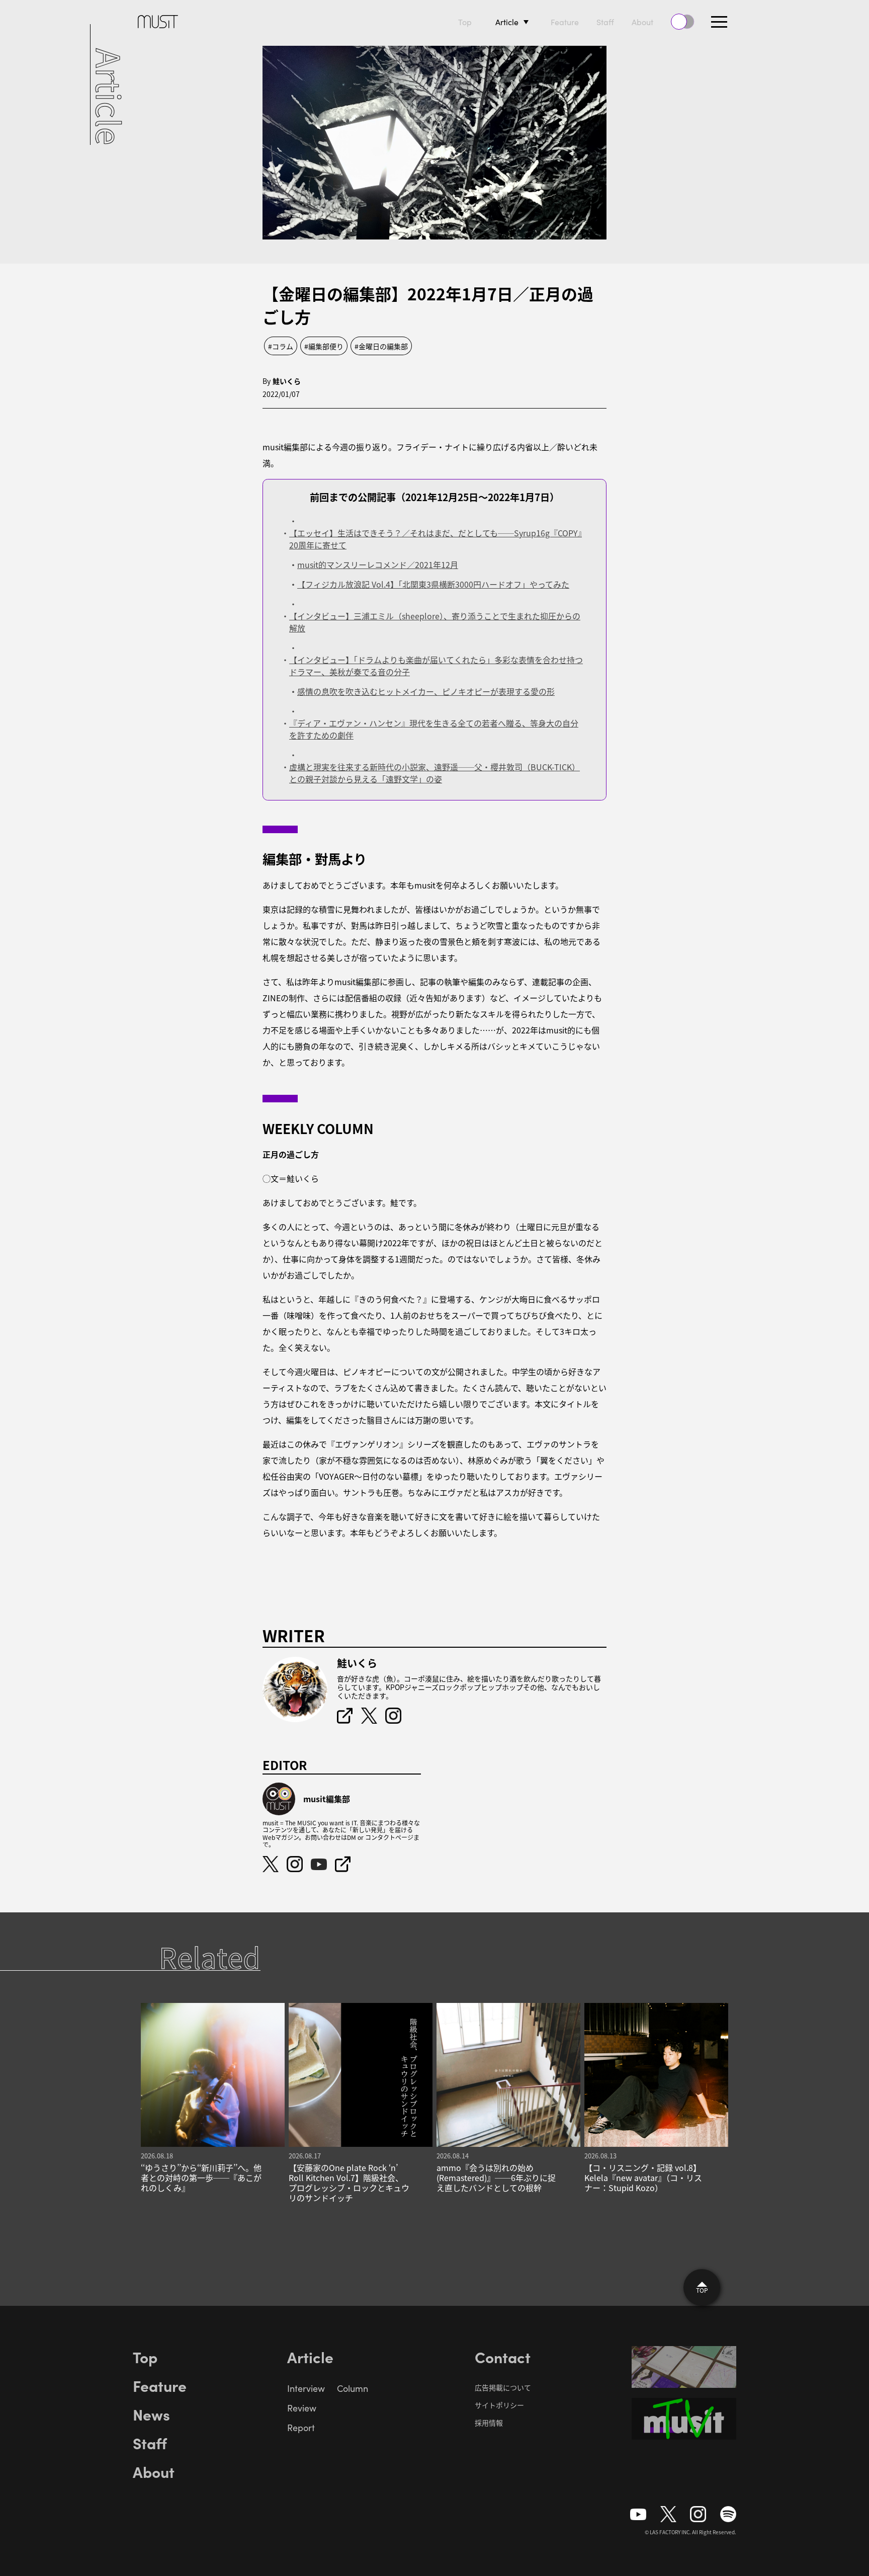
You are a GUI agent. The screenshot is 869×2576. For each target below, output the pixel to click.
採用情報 (489, 2423)
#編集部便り (324, 346)
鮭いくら (287, 381)
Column (353, 2388)
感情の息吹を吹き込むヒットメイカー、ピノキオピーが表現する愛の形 (426, 691)
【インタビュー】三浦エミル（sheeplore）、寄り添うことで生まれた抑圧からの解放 (435, 622)
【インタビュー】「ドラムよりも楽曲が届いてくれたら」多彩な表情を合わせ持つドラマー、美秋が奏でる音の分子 (436, 666)
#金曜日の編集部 (381, 346)
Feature (565, 22)
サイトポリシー (499, 2405)
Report (301, 2428)
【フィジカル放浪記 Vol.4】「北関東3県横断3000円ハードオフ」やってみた (433, 584)
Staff (605, 22)
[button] (719, 22)
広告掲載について (503, 2387)
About (642, 22)
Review (302, 2408)
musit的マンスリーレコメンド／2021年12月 (378, 565)
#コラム (281, 346)
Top (465, 22)
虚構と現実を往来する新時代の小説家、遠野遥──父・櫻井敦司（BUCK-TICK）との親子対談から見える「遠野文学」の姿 (434, 773)
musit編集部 (327, 1799)
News (151, 2414)
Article (507, 22)
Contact (503, 2357)
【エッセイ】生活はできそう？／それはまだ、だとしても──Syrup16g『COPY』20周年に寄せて (436, 539)
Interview (306, 2388)
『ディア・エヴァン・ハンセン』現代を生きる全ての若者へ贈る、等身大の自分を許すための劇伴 (434, 729)
